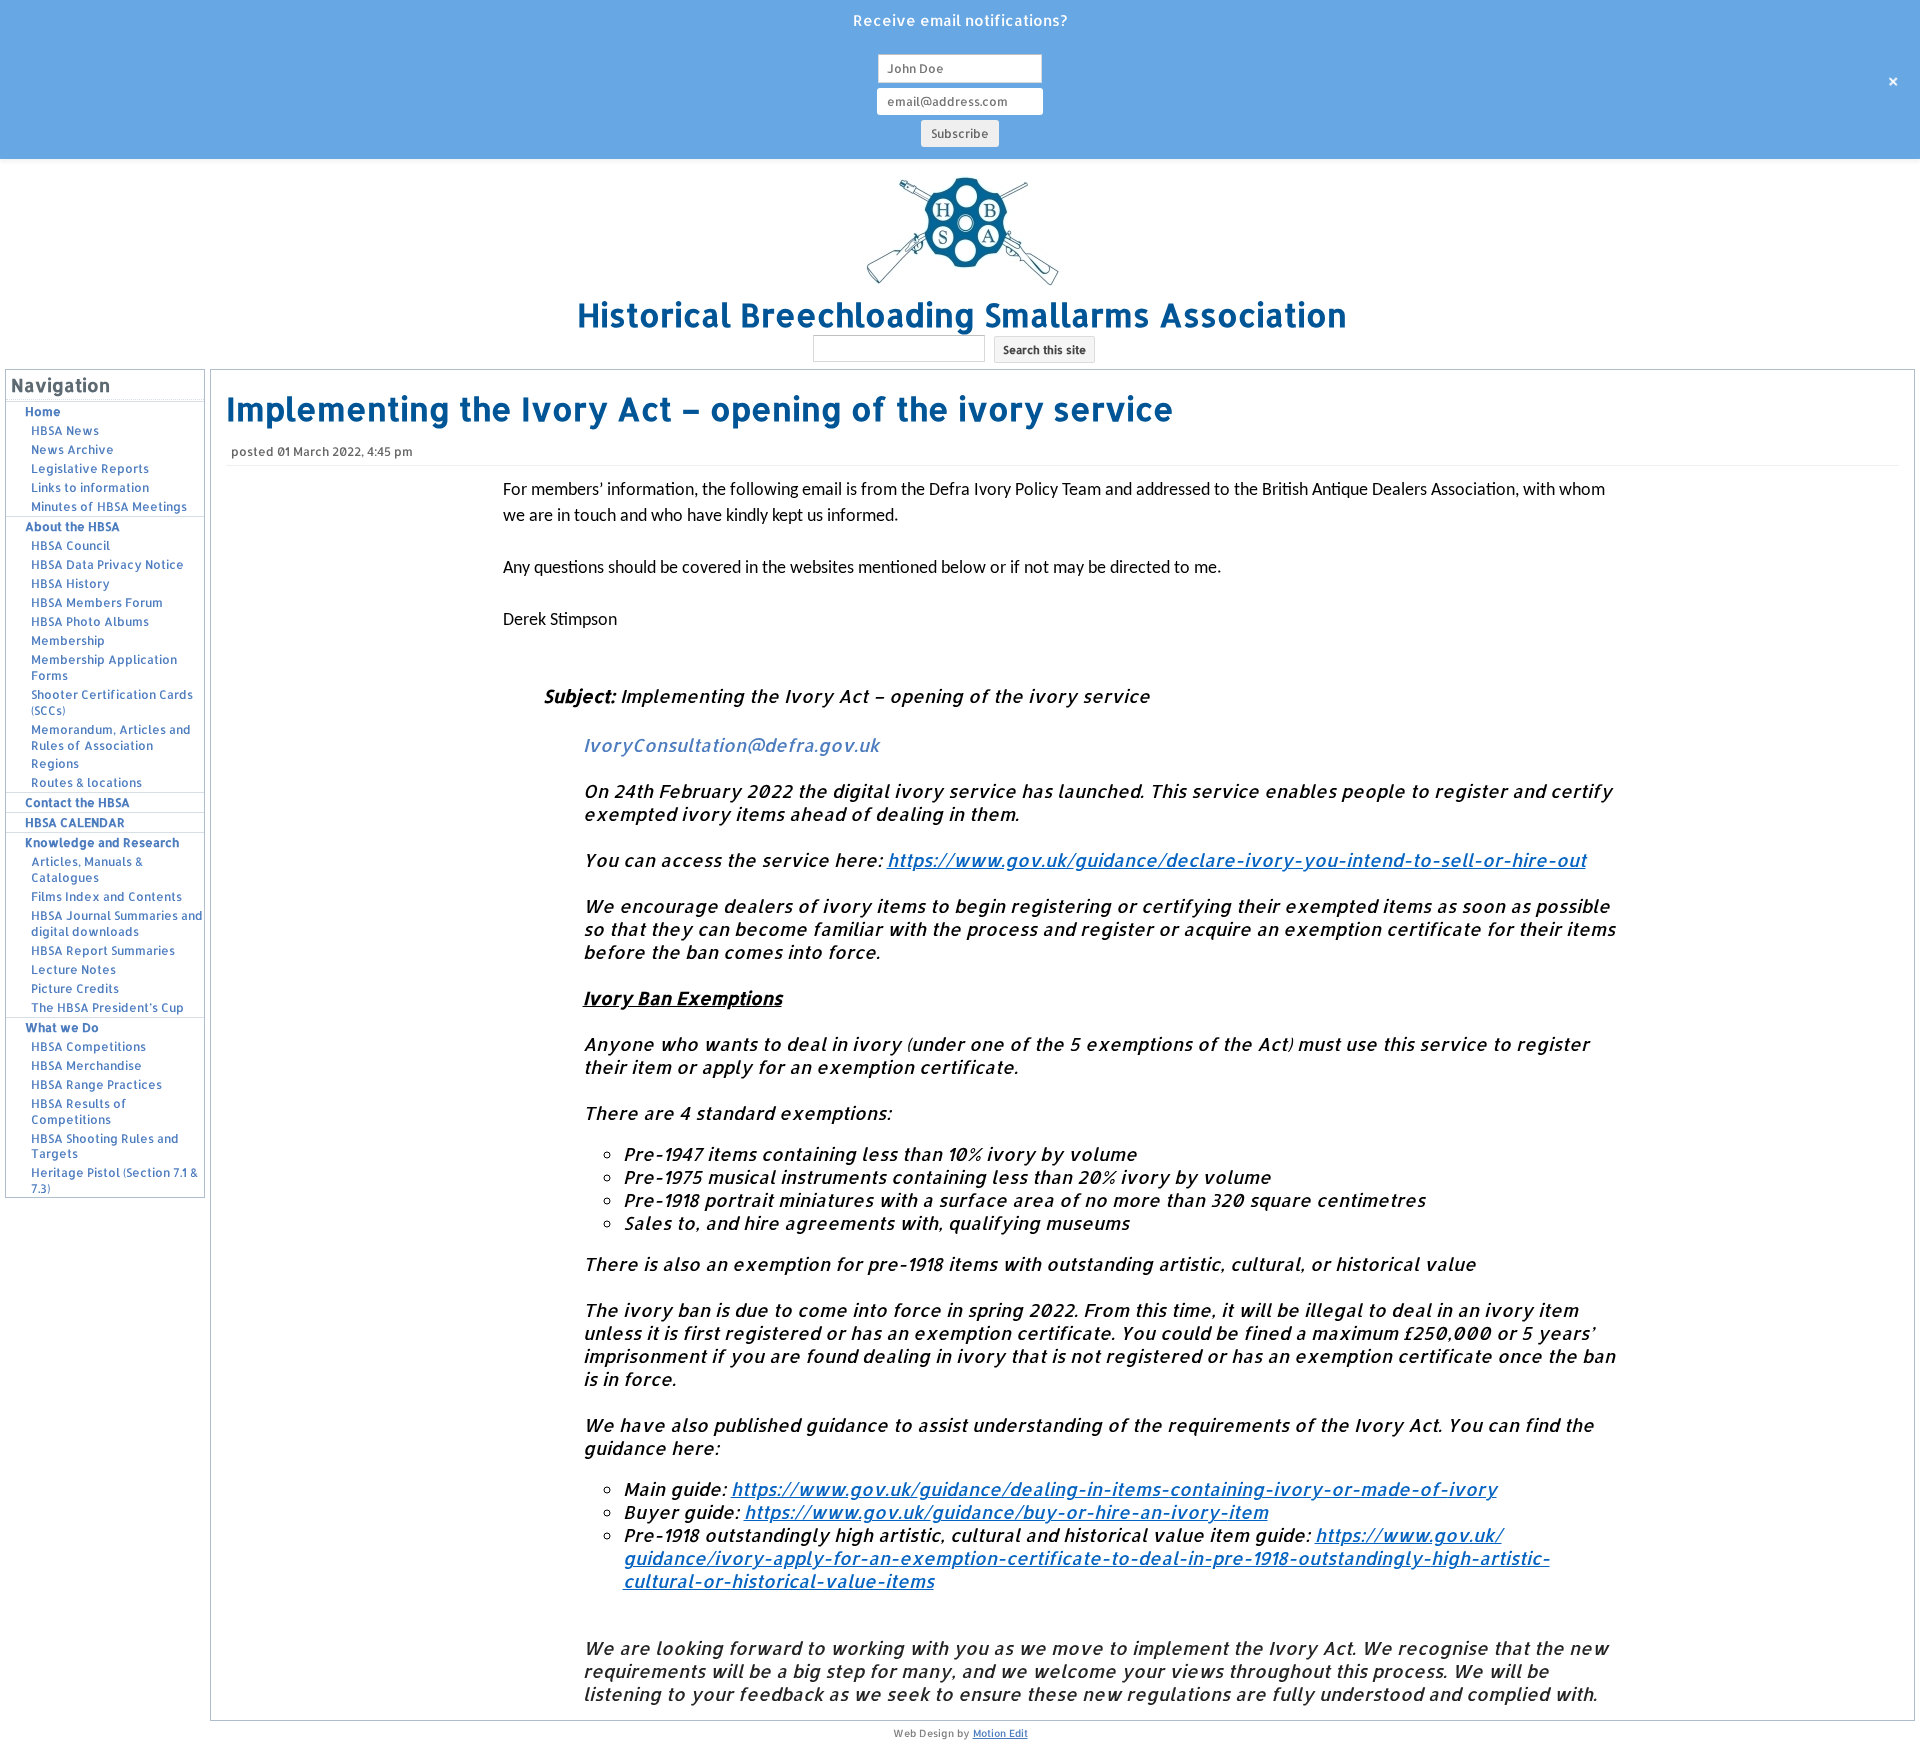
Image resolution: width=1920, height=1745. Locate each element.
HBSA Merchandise (86, 1065)
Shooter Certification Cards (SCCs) (112, 702)
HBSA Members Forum (97, 602)
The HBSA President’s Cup (107, 1007)
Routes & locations (86, 782)
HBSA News (65, 430)
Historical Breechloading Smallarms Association (962, 314)
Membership (68, 640)
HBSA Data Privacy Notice (107, 564)
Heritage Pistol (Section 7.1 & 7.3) (114, 1180)
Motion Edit (1000, 1733)
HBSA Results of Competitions (79, 1111)
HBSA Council (70, 545)
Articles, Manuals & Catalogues (87, 869)
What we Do (62, 1027)
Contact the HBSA (77, 802)
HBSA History (70, 583)
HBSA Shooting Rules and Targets (105, 1146)
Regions (55, 763)
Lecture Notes (73, 969)
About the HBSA (72, 526)
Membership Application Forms (104, 667)
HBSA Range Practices (96, 1084)
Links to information (90, 487)
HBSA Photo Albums (90, 621)
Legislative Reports (90, 468)
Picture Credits (75, 988)
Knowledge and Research (102, 842)
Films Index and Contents (106, 896)
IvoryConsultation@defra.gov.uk (731, 744)
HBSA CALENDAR (75, 822)
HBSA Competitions (88, 1046)
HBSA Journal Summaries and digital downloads (117, 923)
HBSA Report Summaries (103, 950)
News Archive (72, 449)
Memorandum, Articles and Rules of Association (111, 737)
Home (43, 411)
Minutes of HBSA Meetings (109, 506)
